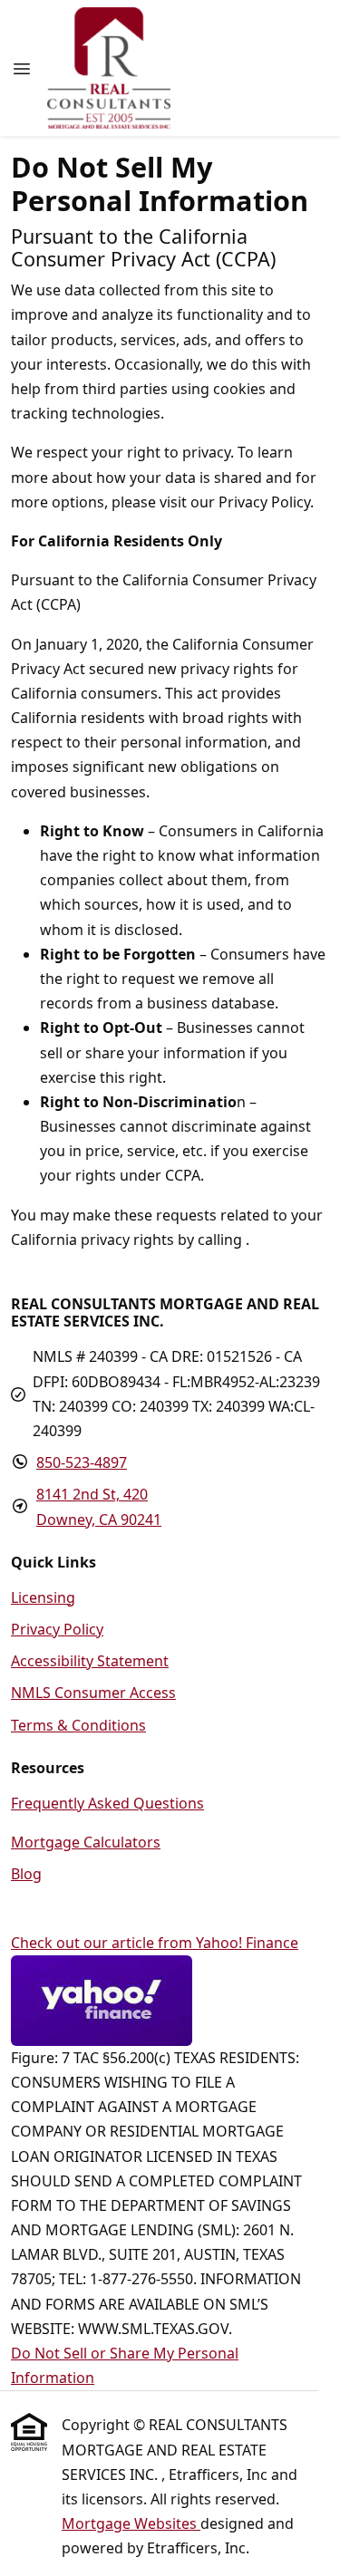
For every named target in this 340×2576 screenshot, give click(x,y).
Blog (26, 1874)
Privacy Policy (57, 1629)
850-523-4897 (82, 1462)
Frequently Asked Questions (107, 1803)
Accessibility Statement (90, 1661)
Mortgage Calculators (86, 1842)
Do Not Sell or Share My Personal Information (125, 2365)
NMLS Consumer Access (93, 1693)
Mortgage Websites (131, 2523)
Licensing (43, 1597)
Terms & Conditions (78, 1725)
